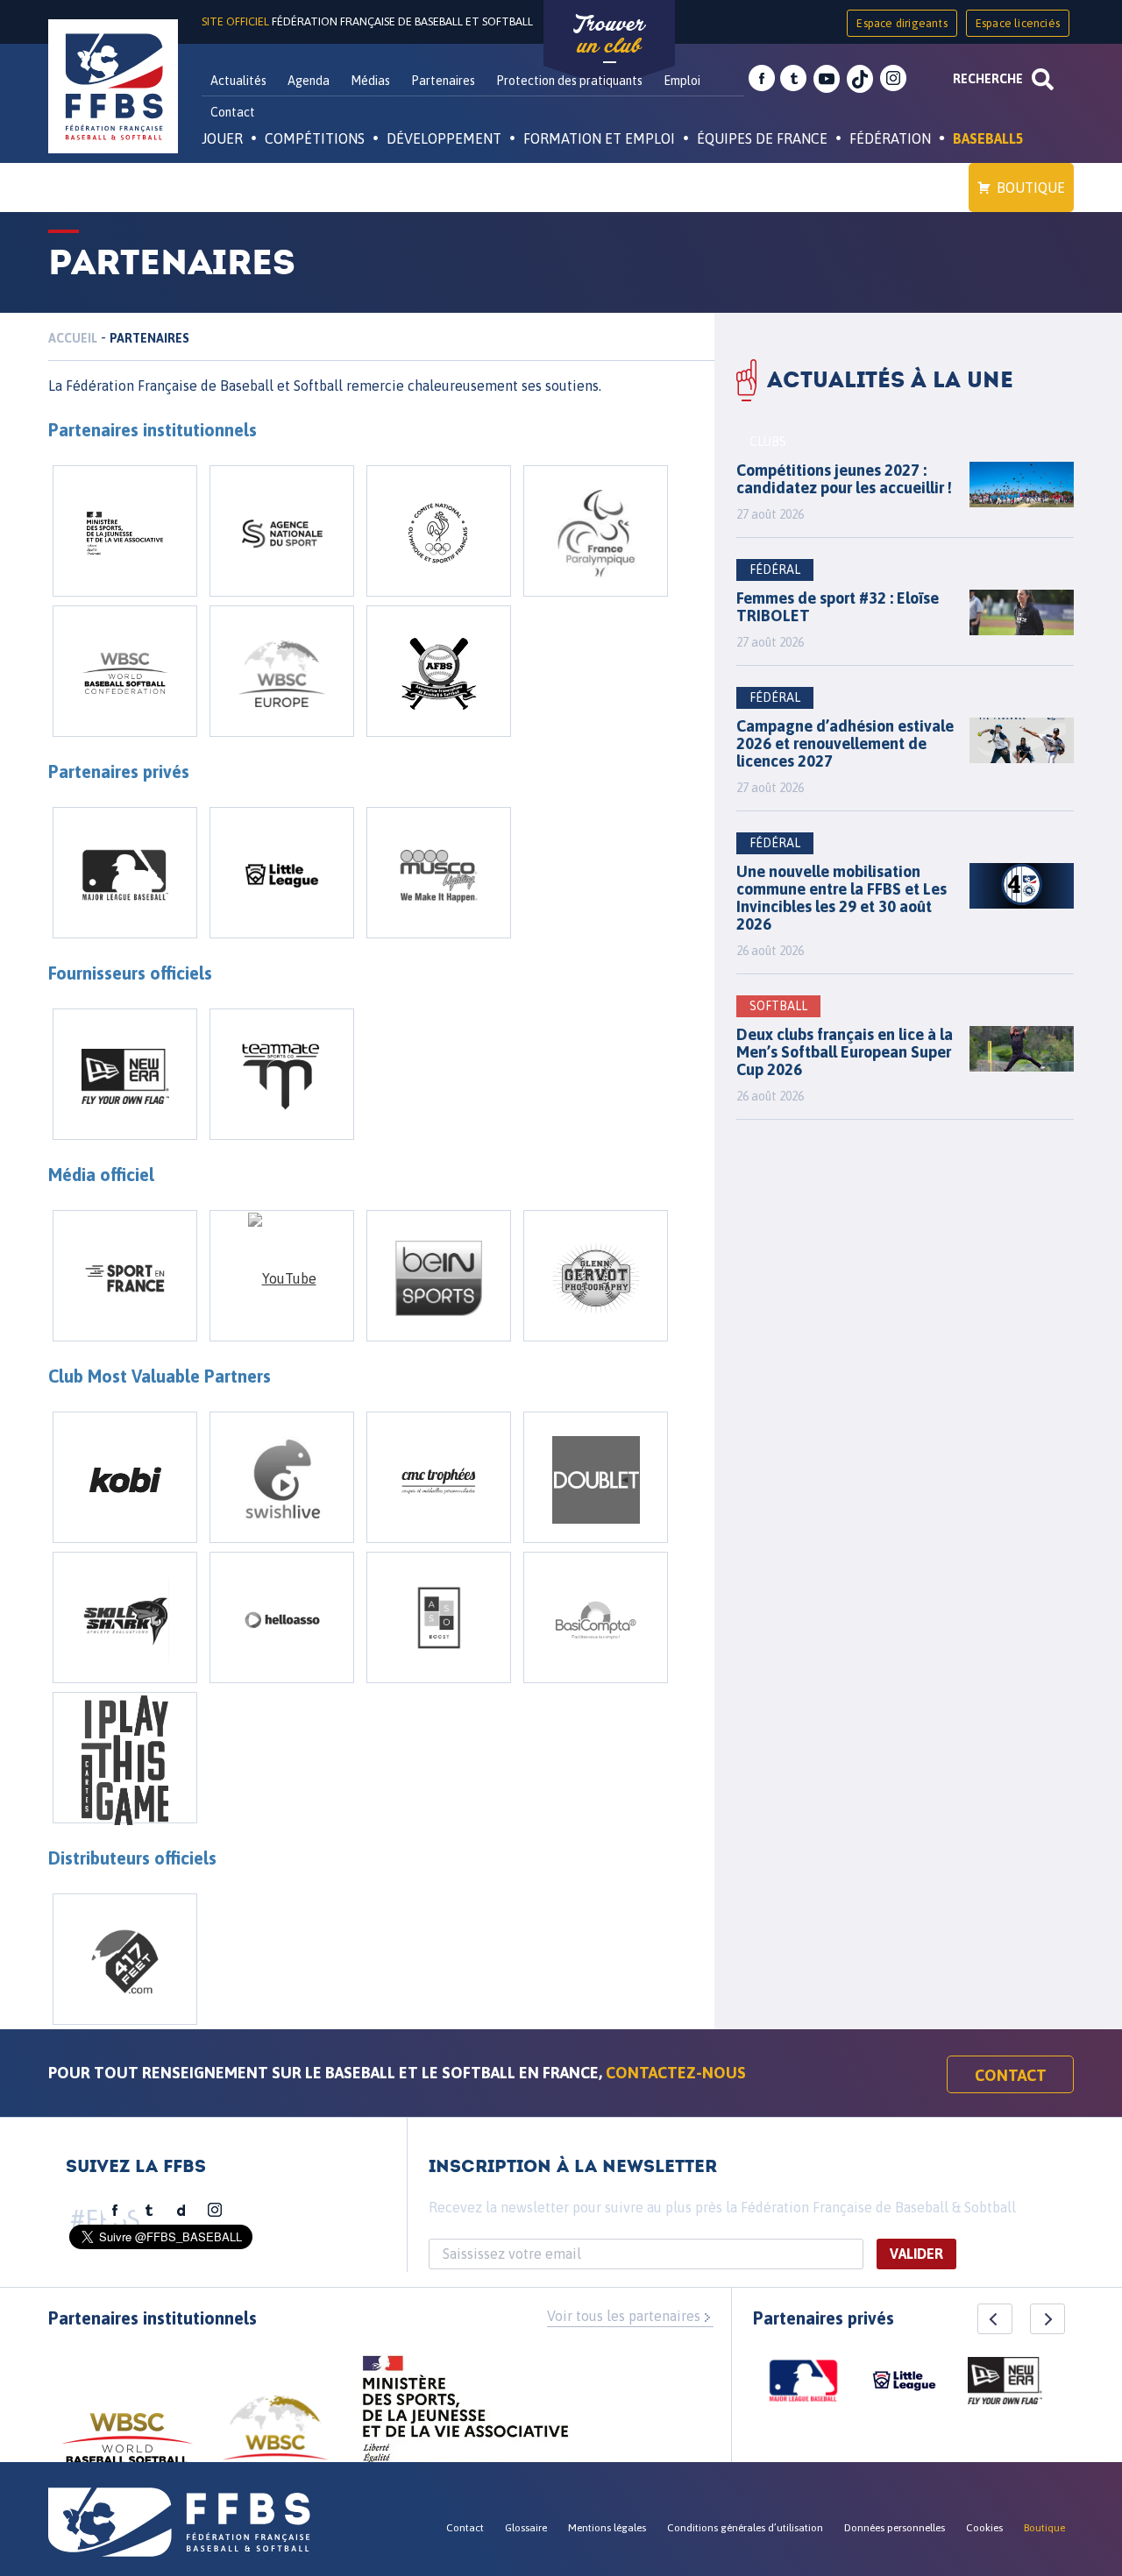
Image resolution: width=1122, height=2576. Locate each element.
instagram (893, 79)
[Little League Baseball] (282, 873)
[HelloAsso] (282, 1617)
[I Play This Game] (125, 1758)
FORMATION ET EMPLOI (599, 138)
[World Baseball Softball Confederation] (125, 671)
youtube (827, 79)
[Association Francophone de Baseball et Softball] (439, 671)
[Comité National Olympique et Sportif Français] (439, 531)
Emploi (682, 81)
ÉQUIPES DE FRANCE (762, 138)
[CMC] (439, 1477)
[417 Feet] (125, 1959)
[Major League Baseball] (125, 873)
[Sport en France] (125, 1276)
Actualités (238, 81)
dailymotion (181, 2211)
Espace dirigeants (902, 23)
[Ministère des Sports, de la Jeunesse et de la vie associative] (125, 531)
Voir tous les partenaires (624, 2316)
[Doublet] (596, 1477)
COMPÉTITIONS (315, 138)
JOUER (222, 138)
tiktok (860, 79)
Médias (370, 81)
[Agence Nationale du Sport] (282, 531)
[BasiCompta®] (596, 1617)
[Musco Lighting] (439, 873)
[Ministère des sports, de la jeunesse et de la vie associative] (466, 2415)
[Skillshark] (125, 1617)
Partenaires (443, 81)
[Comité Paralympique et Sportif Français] (596, 531)
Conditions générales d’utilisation (745, 2528)
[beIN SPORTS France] (439, 1276)
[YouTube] (282, 1276)
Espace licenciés (1018, 23)
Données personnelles (895, 2528)
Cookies (984, 2528)
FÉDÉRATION (890, 138)
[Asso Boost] (439, 1617)
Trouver (609, 35)
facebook (762, 79)
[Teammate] (282, 1074)
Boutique (1031, 188)
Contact (233, 112)
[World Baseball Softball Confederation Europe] (282, 671)
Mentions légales (607, 2528)
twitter (793, 79)
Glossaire (526, 2528)
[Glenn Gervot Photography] (596, 1276)
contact (1011, 2075)
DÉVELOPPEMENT (444, 138)
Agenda (309, 81)
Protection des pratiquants (569, 81)
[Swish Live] (282, 1477)
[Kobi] (125, 1477)
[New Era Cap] (125, 1074)
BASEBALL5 (988, 138)
